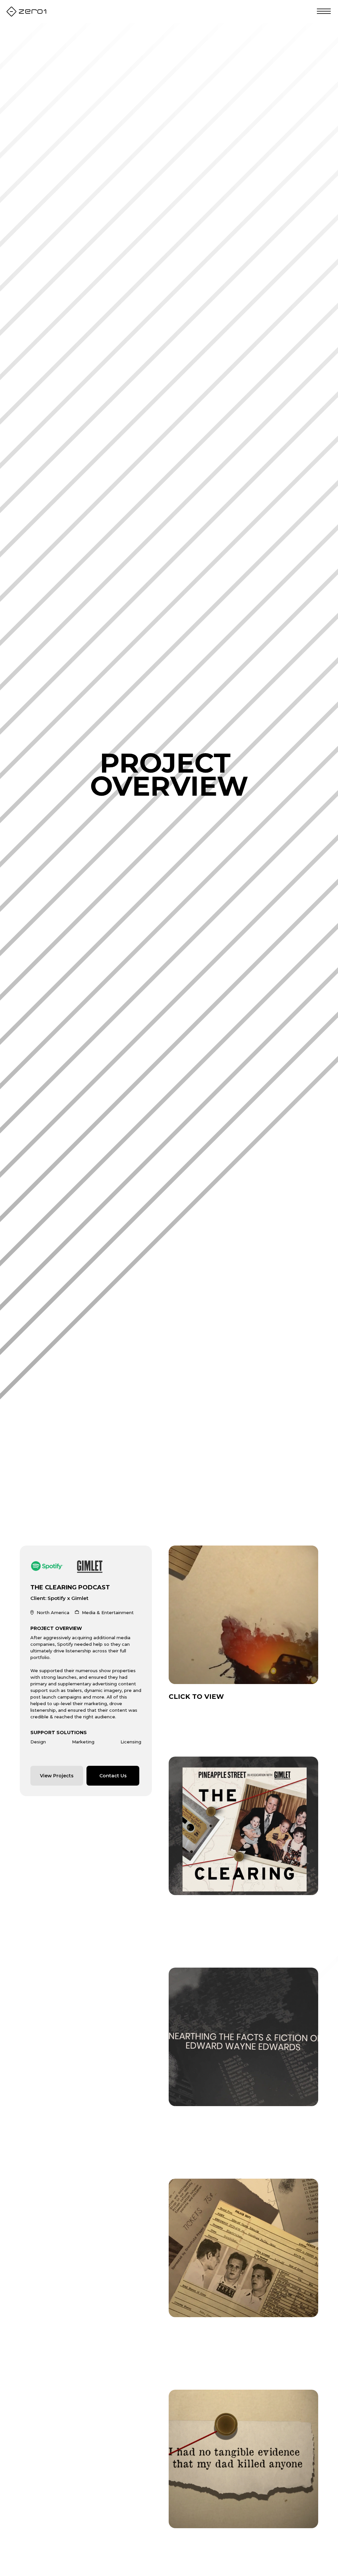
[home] (26, 12)
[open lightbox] (243, 1615)
